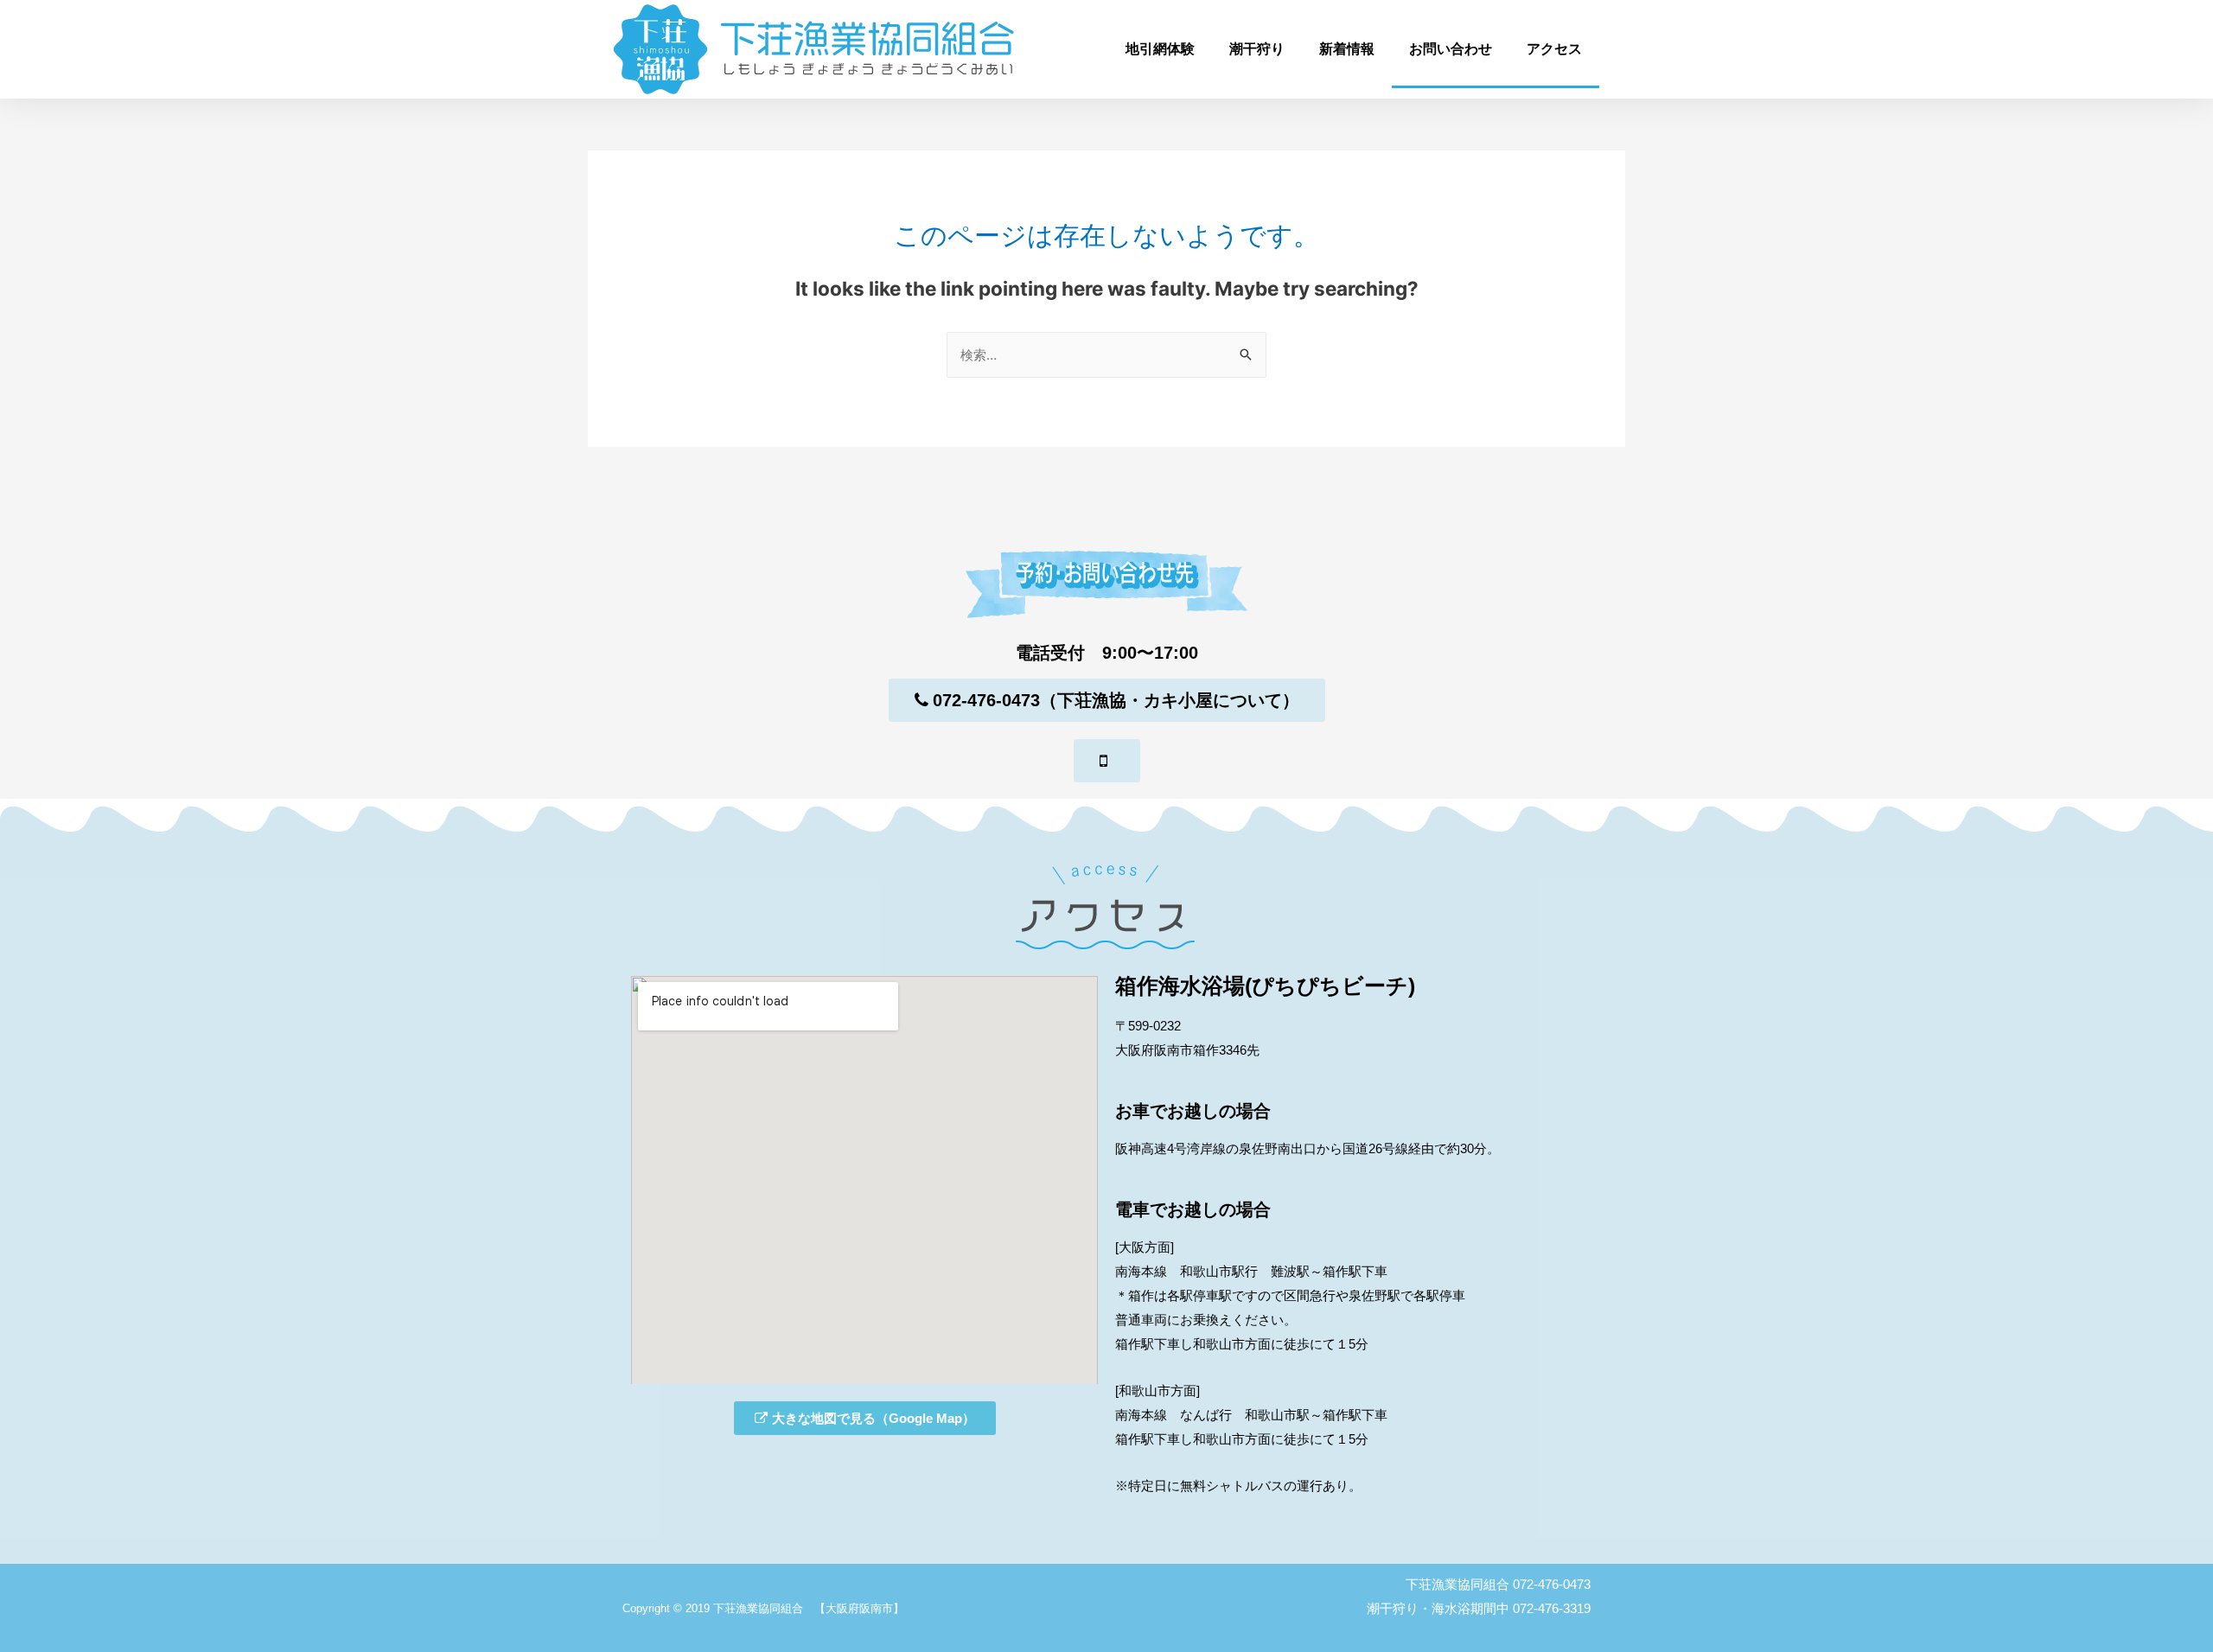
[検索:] (1106, 355)
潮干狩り (1257, 49)
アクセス (1554, 49)
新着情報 (1347, 49)
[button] (1107, 700)
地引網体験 (1160, 49)
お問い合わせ (1451, 49)
